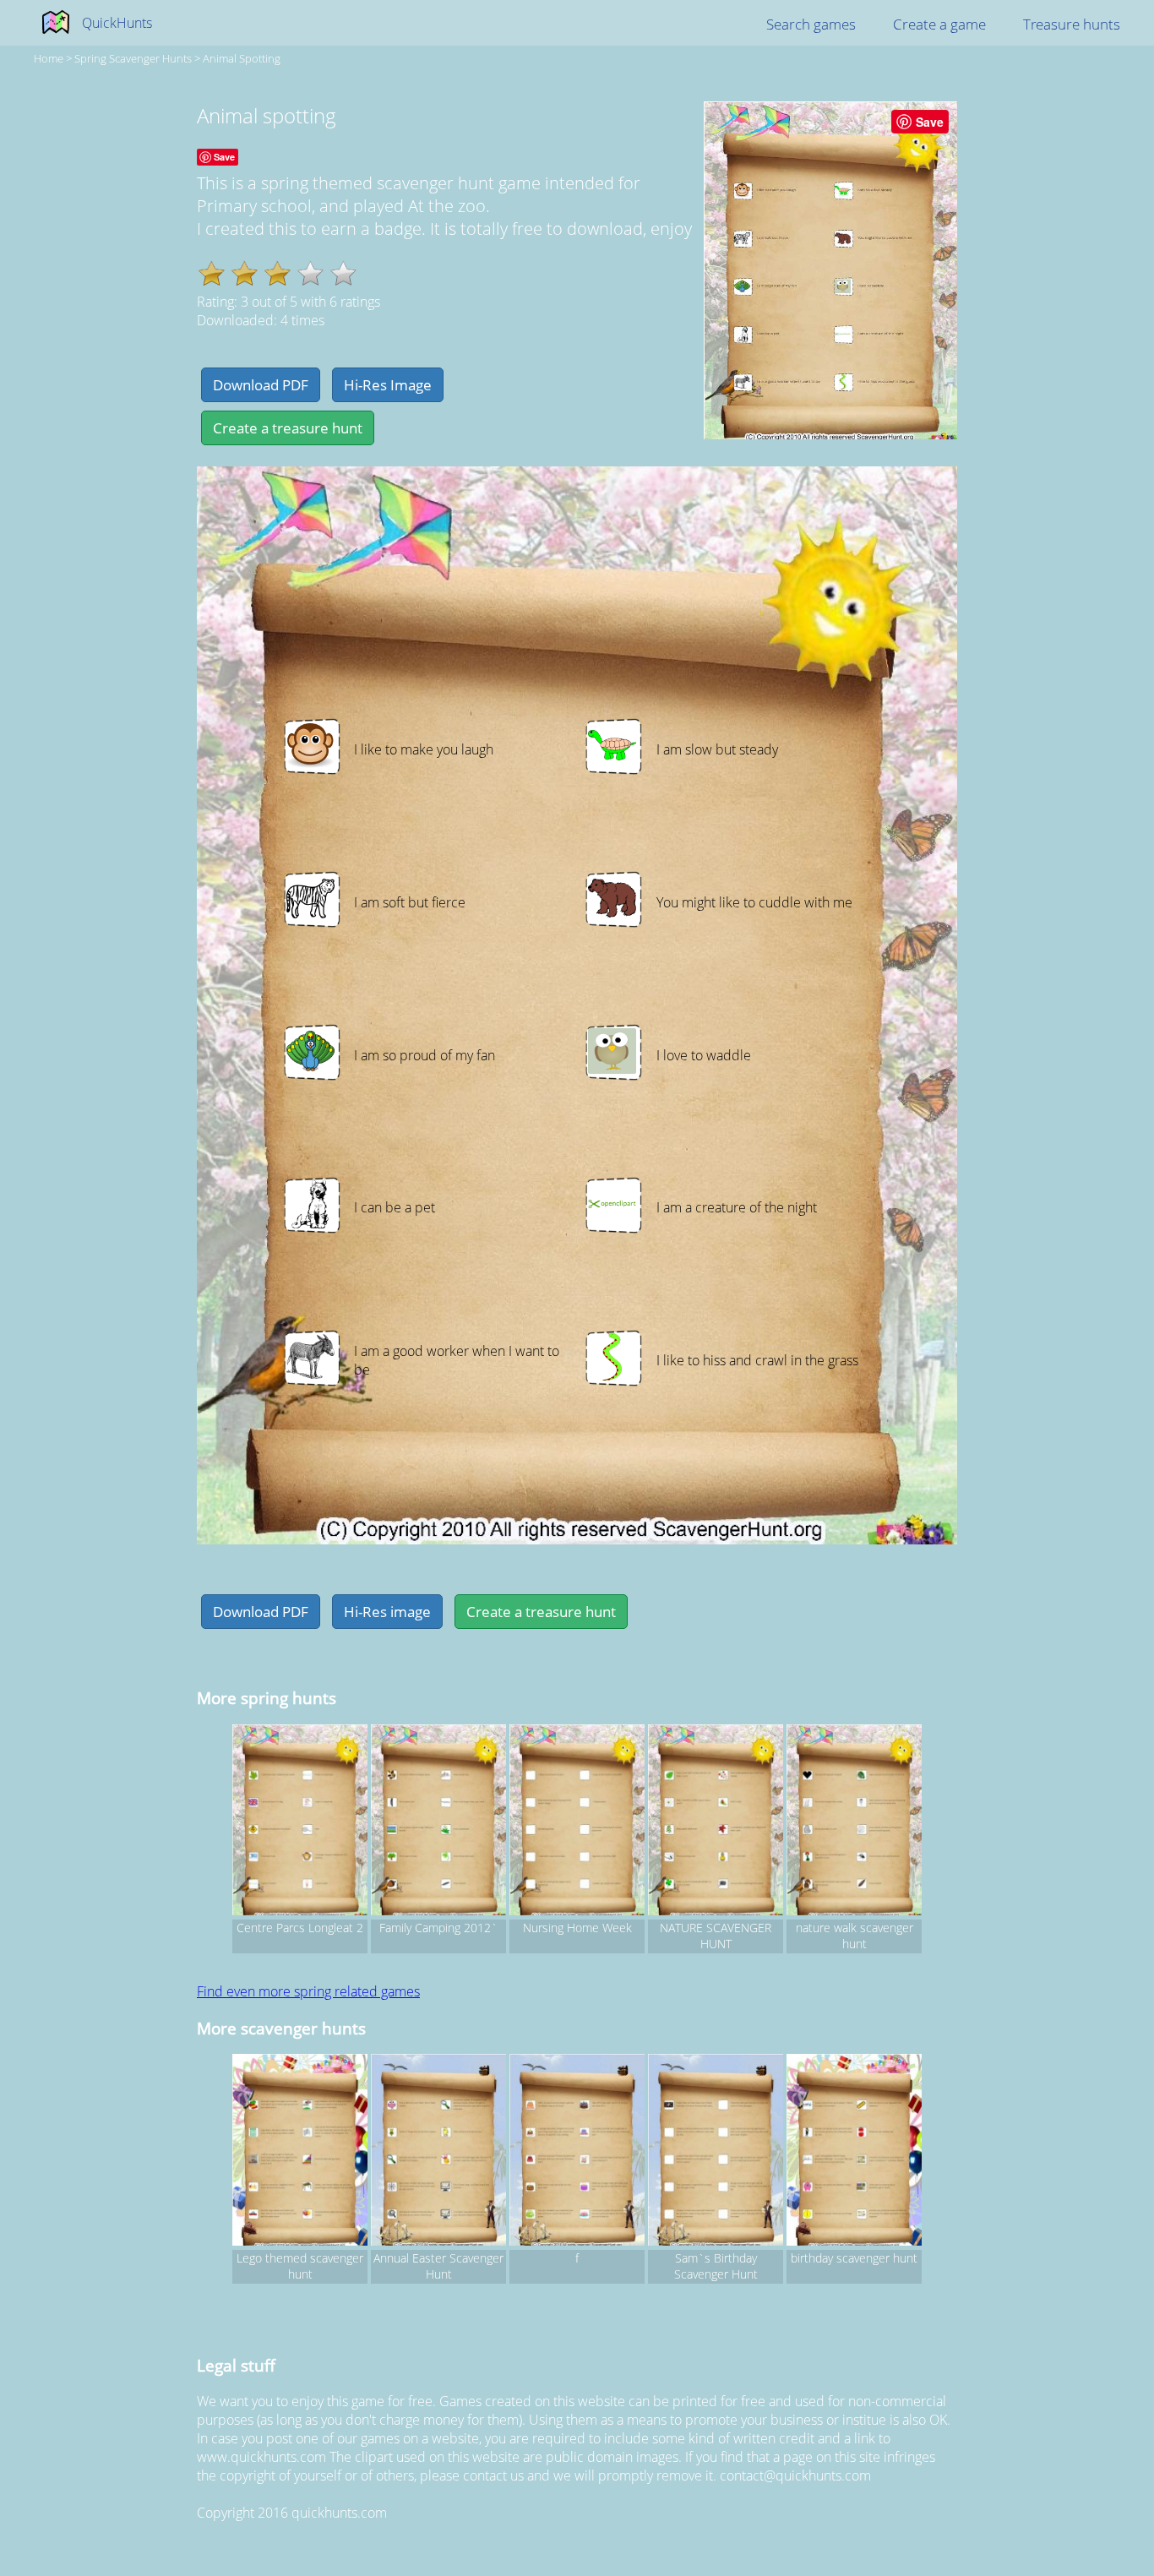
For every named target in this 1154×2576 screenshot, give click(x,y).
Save (930, 122)
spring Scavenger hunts (133, 58)
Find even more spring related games (308, 1991)
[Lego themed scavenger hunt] (300, 2152)
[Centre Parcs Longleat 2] (300, 1822)
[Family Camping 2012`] (438, 1822)
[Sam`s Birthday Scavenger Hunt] (716, 2152)
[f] (577, 2152)
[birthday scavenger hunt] (854, 2152)
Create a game (939, 24)
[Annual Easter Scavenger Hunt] (438, 2152)
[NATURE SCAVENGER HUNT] (716, 1822)
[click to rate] (310, 273)
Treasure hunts (1072, 24)
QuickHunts (117, 23)
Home (49, 58)
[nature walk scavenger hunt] (854, 1822)
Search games (811, 24)
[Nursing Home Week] (577, 1822)
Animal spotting (242, 58)
